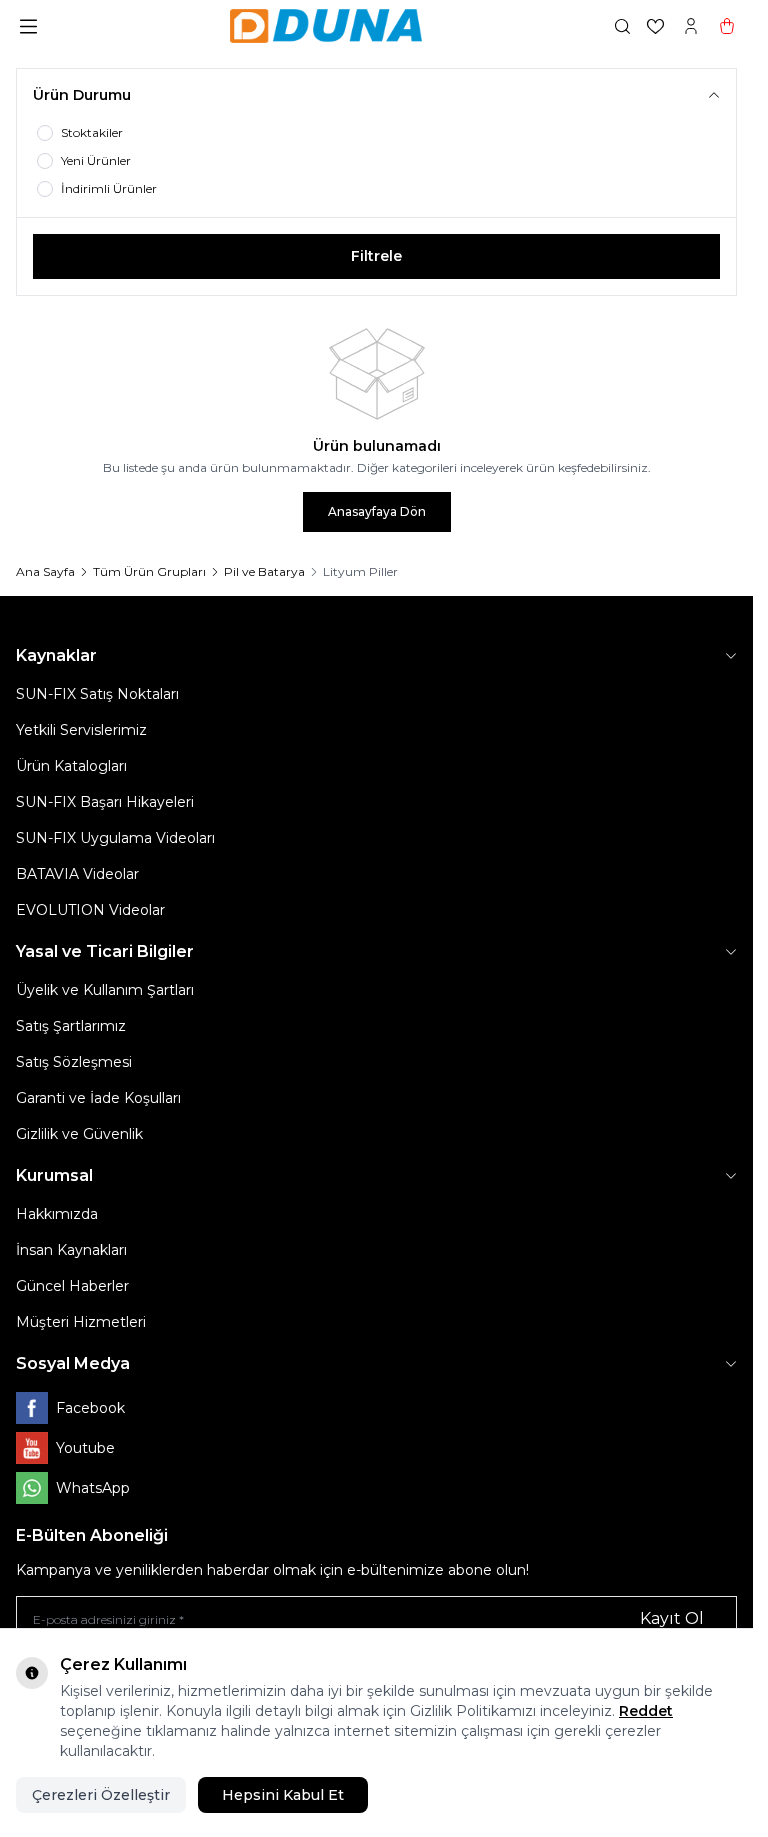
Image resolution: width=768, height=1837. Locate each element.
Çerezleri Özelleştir (101, 1795)
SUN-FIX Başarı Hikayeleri (105, 802)
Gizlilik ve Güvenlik (79, 1134)
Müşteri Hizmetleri (81, 1322)
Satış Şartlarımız (71, 1026)
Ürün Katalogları (71, 766)
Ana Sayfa (45, 571)
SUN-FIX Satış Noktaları (97, 694)
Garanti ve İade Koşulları (98, 1098)
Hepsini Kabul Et (283, 1795)
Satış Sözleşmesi (74, 1062)
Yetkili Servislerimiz (81, 730)
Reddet (646, 1711)
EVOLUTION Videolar (90, 910)
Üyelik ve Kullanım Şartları (105, 990)
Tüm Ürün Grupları (149, 571)
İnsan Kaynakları (71, 1250)
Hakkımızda (57, 1214)
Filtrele (376, 256)
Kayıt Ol (672, 1618)
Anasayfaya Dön (377, 511)
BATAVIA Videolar (77, 874)
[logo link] (326, 26)
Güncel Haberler (72, 1286)
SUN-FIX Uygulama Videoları (115, 838)
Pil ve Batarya (264, 571)
